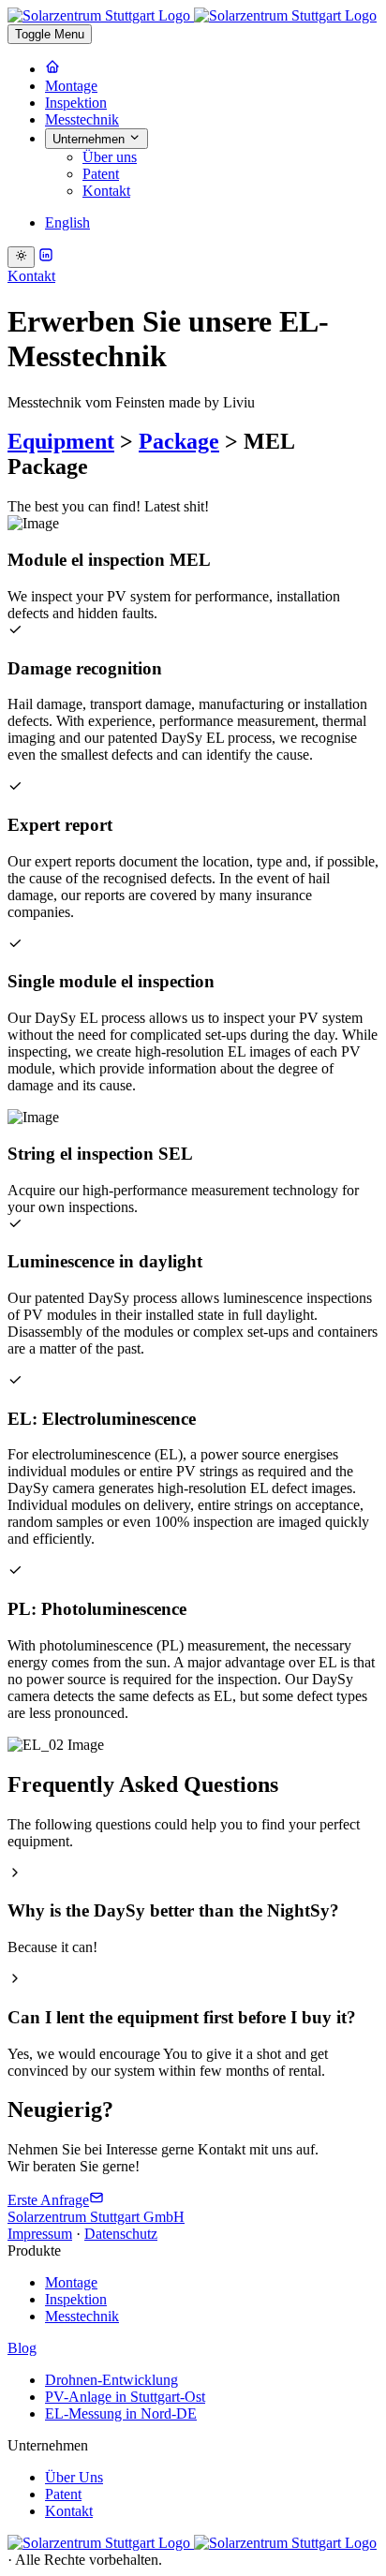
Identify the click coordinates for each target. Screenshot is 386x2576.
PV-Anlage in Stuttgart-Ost (125, 2397)
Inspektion (76, 103)
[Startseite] (52, 69)
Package (179, 441)
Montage (71, 86)
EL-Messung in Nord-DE (121, 2413)
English (67, 222)
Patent (101, 174)
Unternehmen (90, 139)
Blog (22, 2348)
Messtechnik (82, 119)
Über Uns (74, 2477)
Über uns (110, 157)
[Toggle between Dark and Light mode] (21, 257)
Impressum (40, 2234)
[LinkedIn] (46, 257)
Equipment (61, 441)
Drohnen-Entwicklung (111, 2380)
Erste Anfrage (48, 2200)
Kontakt (106, 191)
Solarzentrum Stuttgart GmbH (96, 2217)
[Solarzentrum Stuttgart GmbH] (192, 2543)
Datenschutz (121, 2234)
